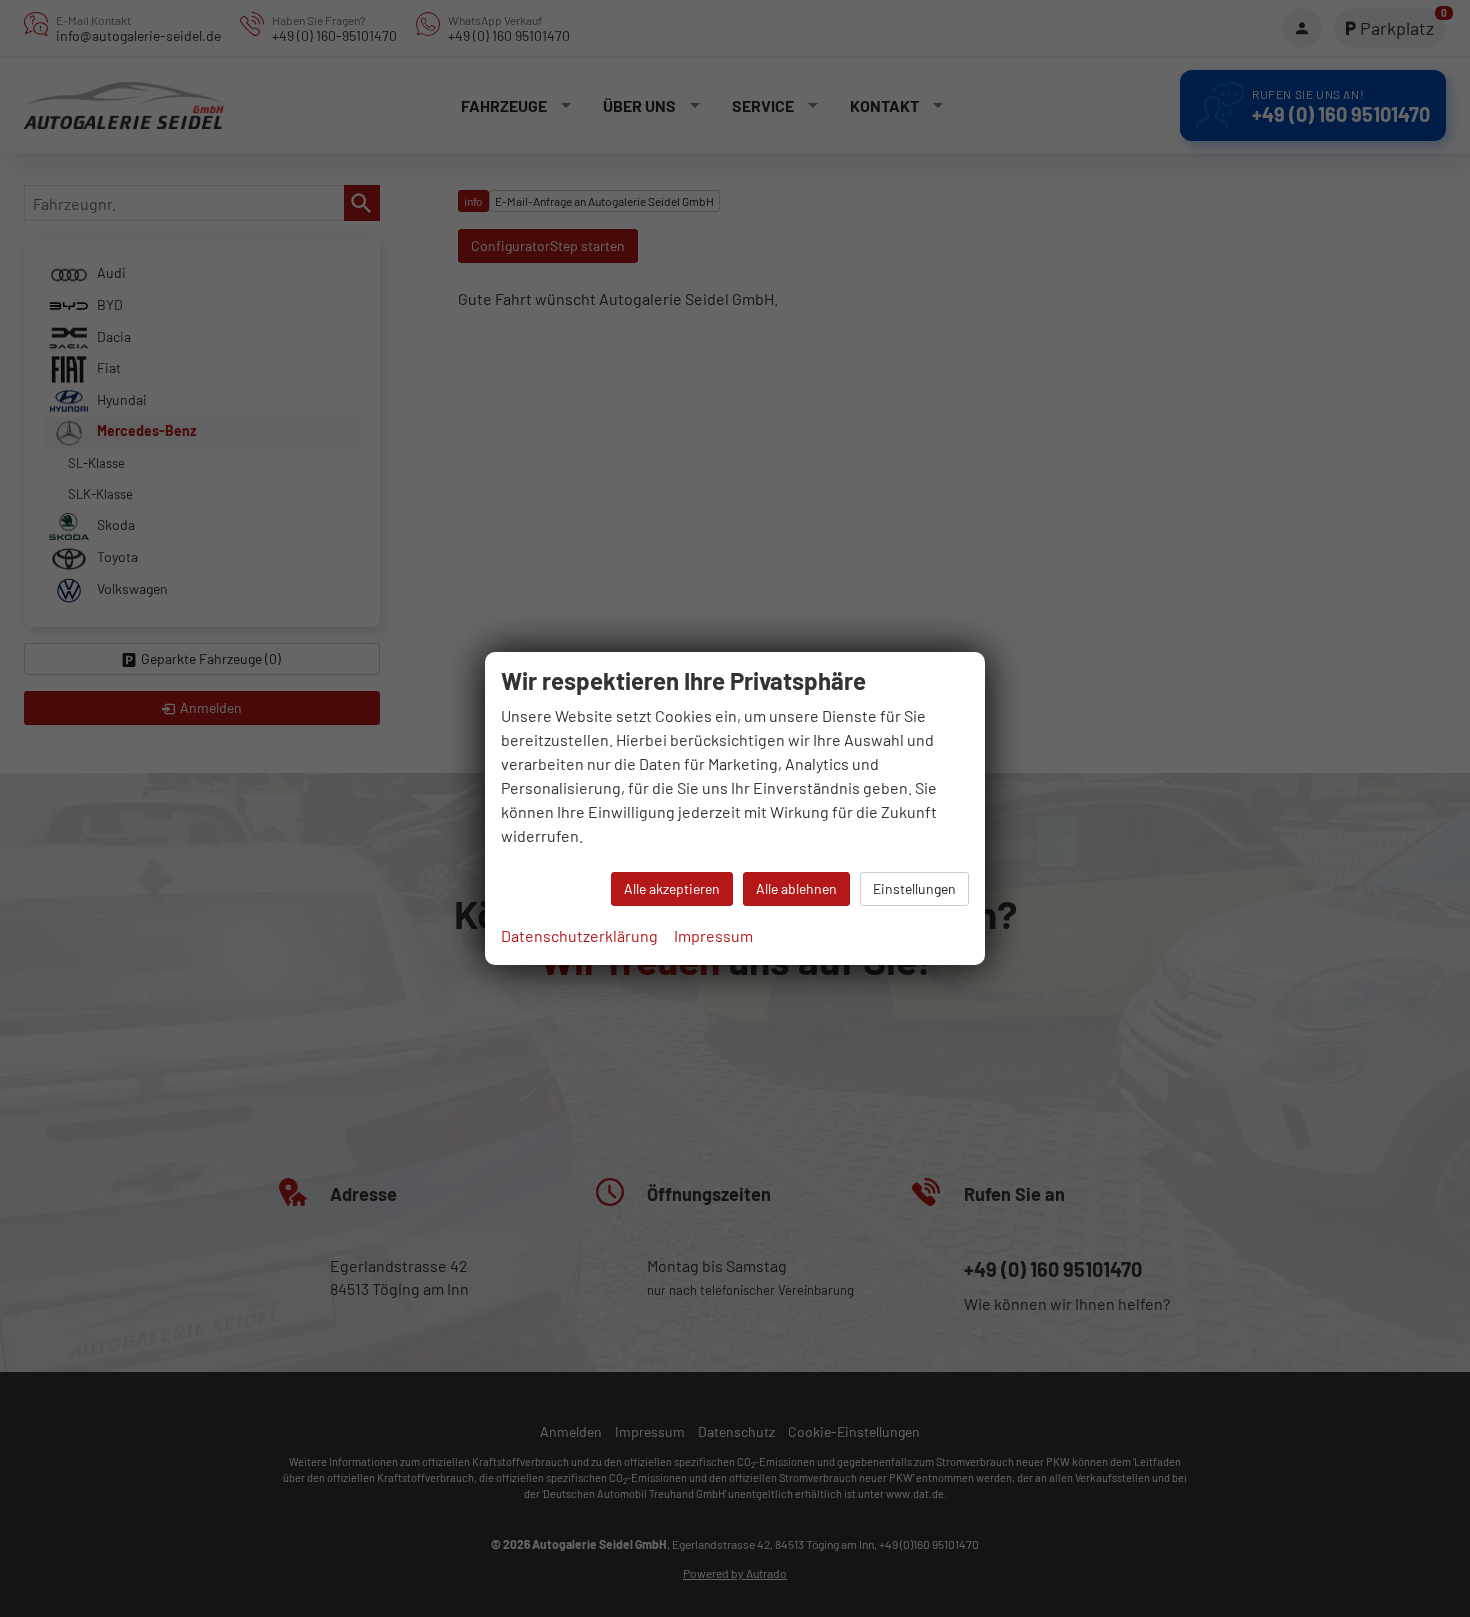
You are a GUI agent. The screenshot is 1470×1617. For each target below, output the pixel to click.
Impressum (713, 935)
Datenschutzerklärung (579, 935)
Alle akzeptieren (672, 888)
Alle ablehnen (796, 888)
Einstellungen (914, 888)
